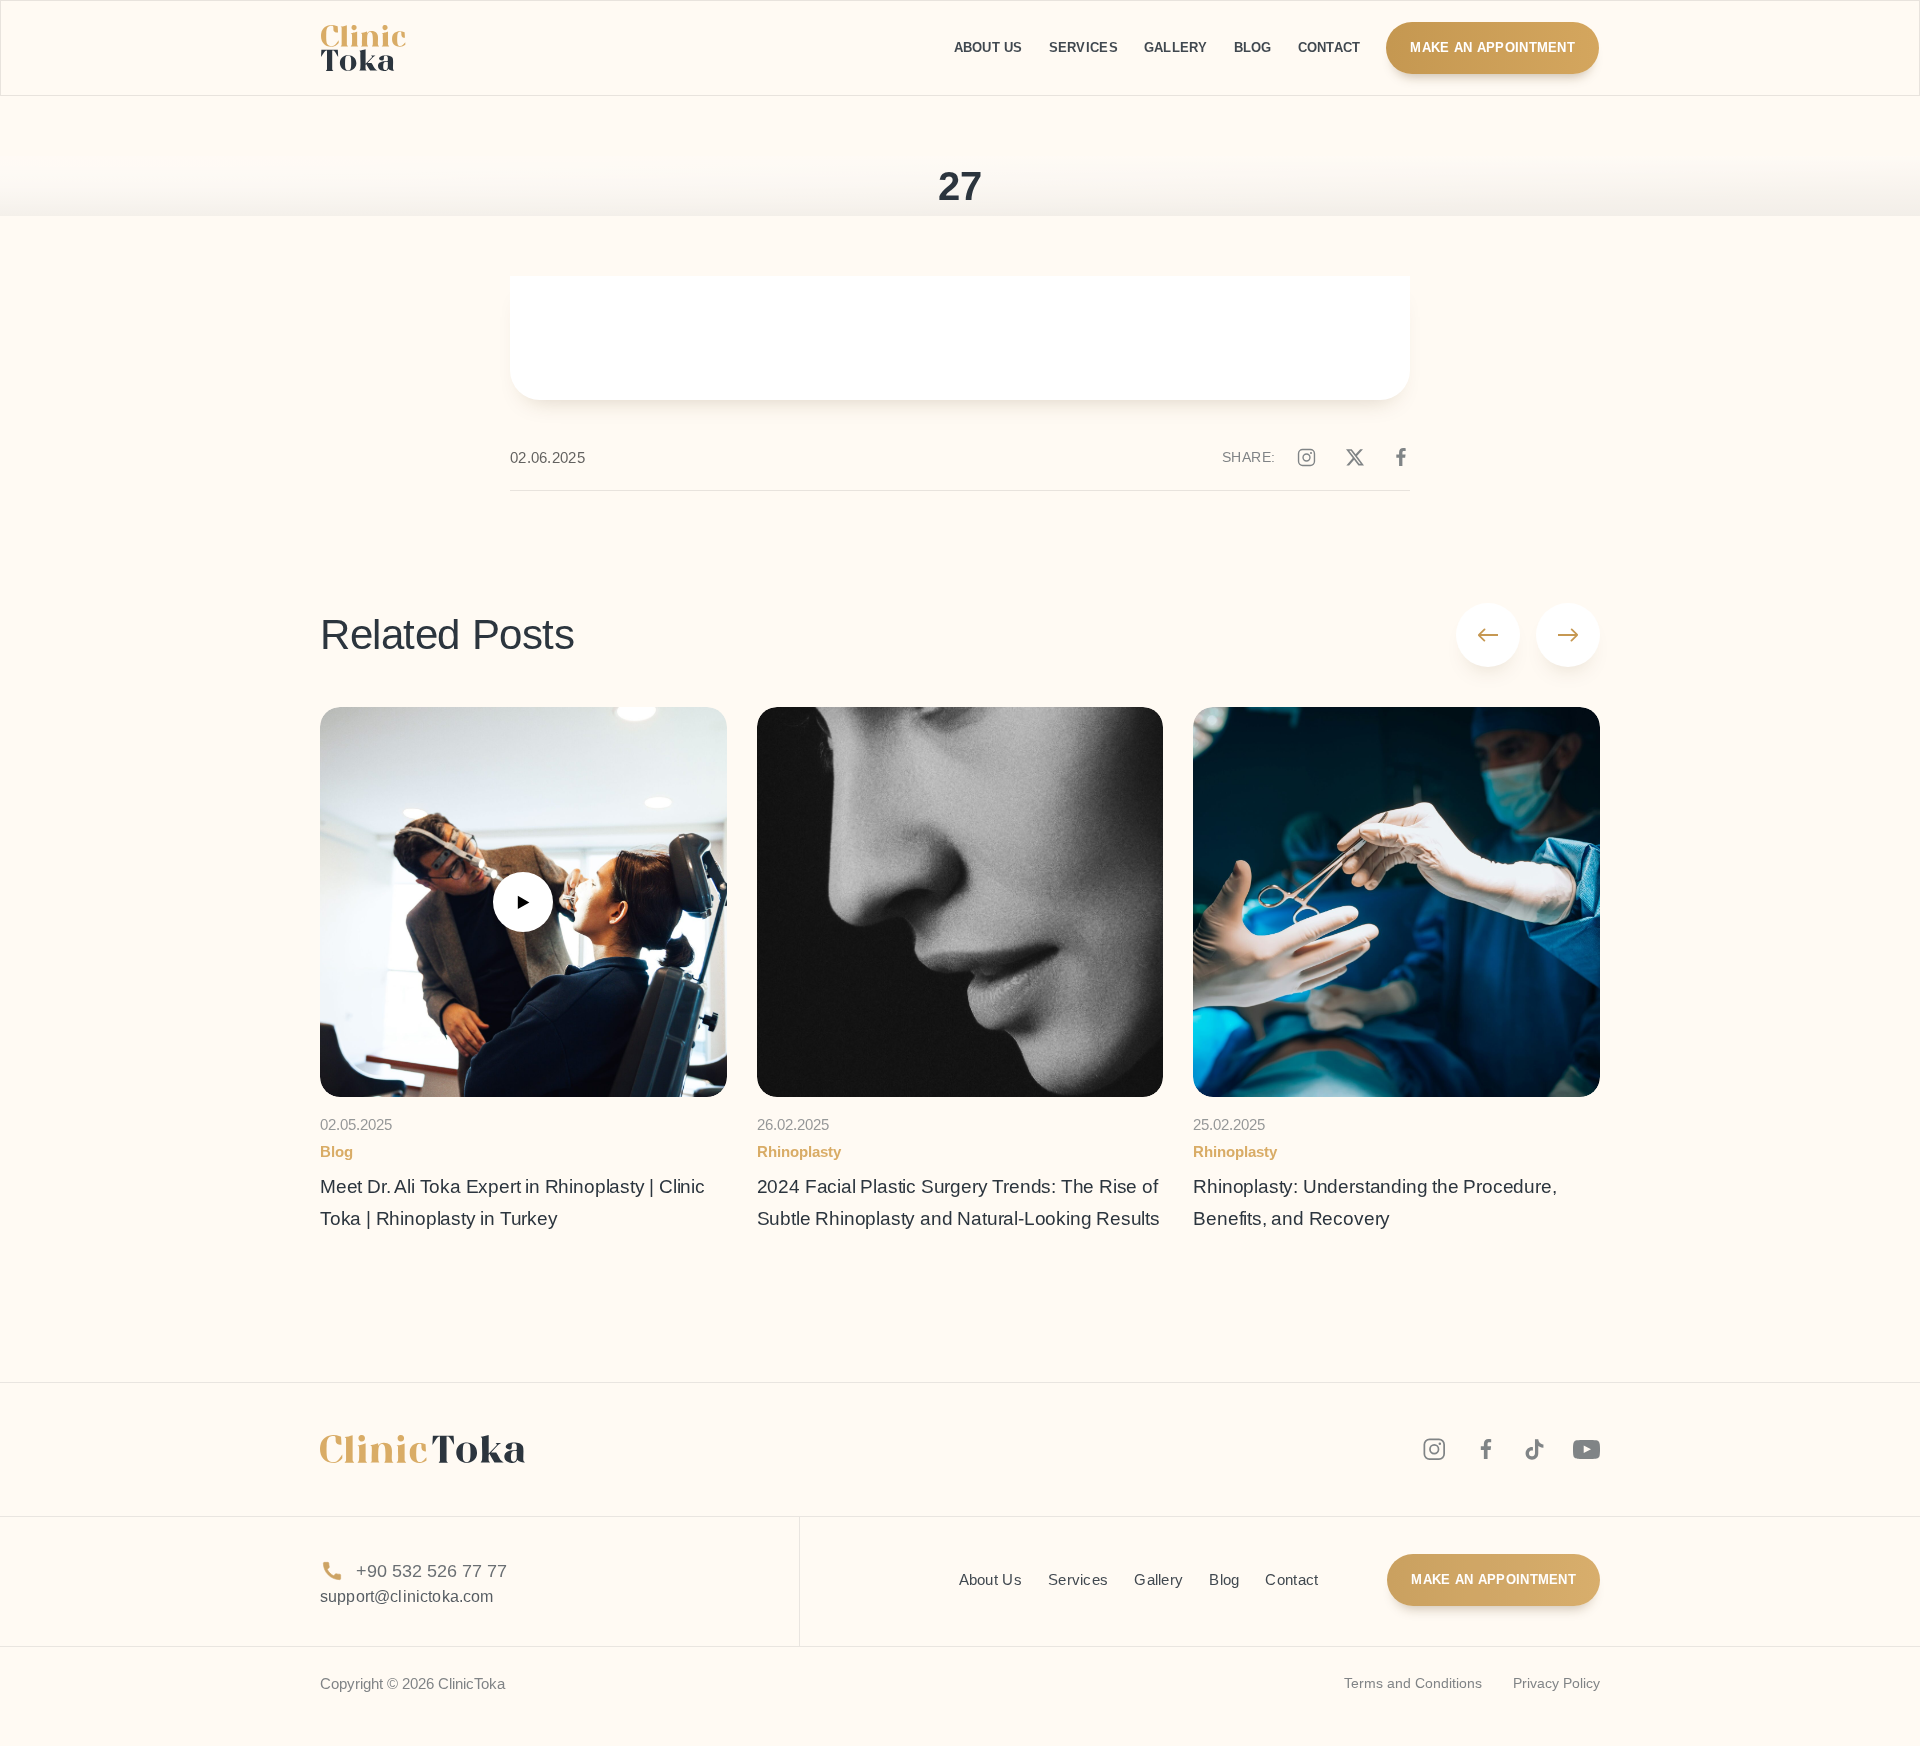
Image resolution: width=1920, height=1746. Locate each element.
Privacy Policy (1556, 1683)
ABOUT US (988, 48)
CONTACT (1329, 48)
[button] (1488, 635)
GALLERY (1176, 48)
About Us (990, 1580)
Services (1078, 1580)
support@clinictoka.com (407, 1596)
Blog (1224, 1580)
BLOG (1253, 48)
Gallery (1158, 1580)
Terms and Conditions (1413, 1683)
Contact (1291, 1580)
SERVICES (1083, 48)
